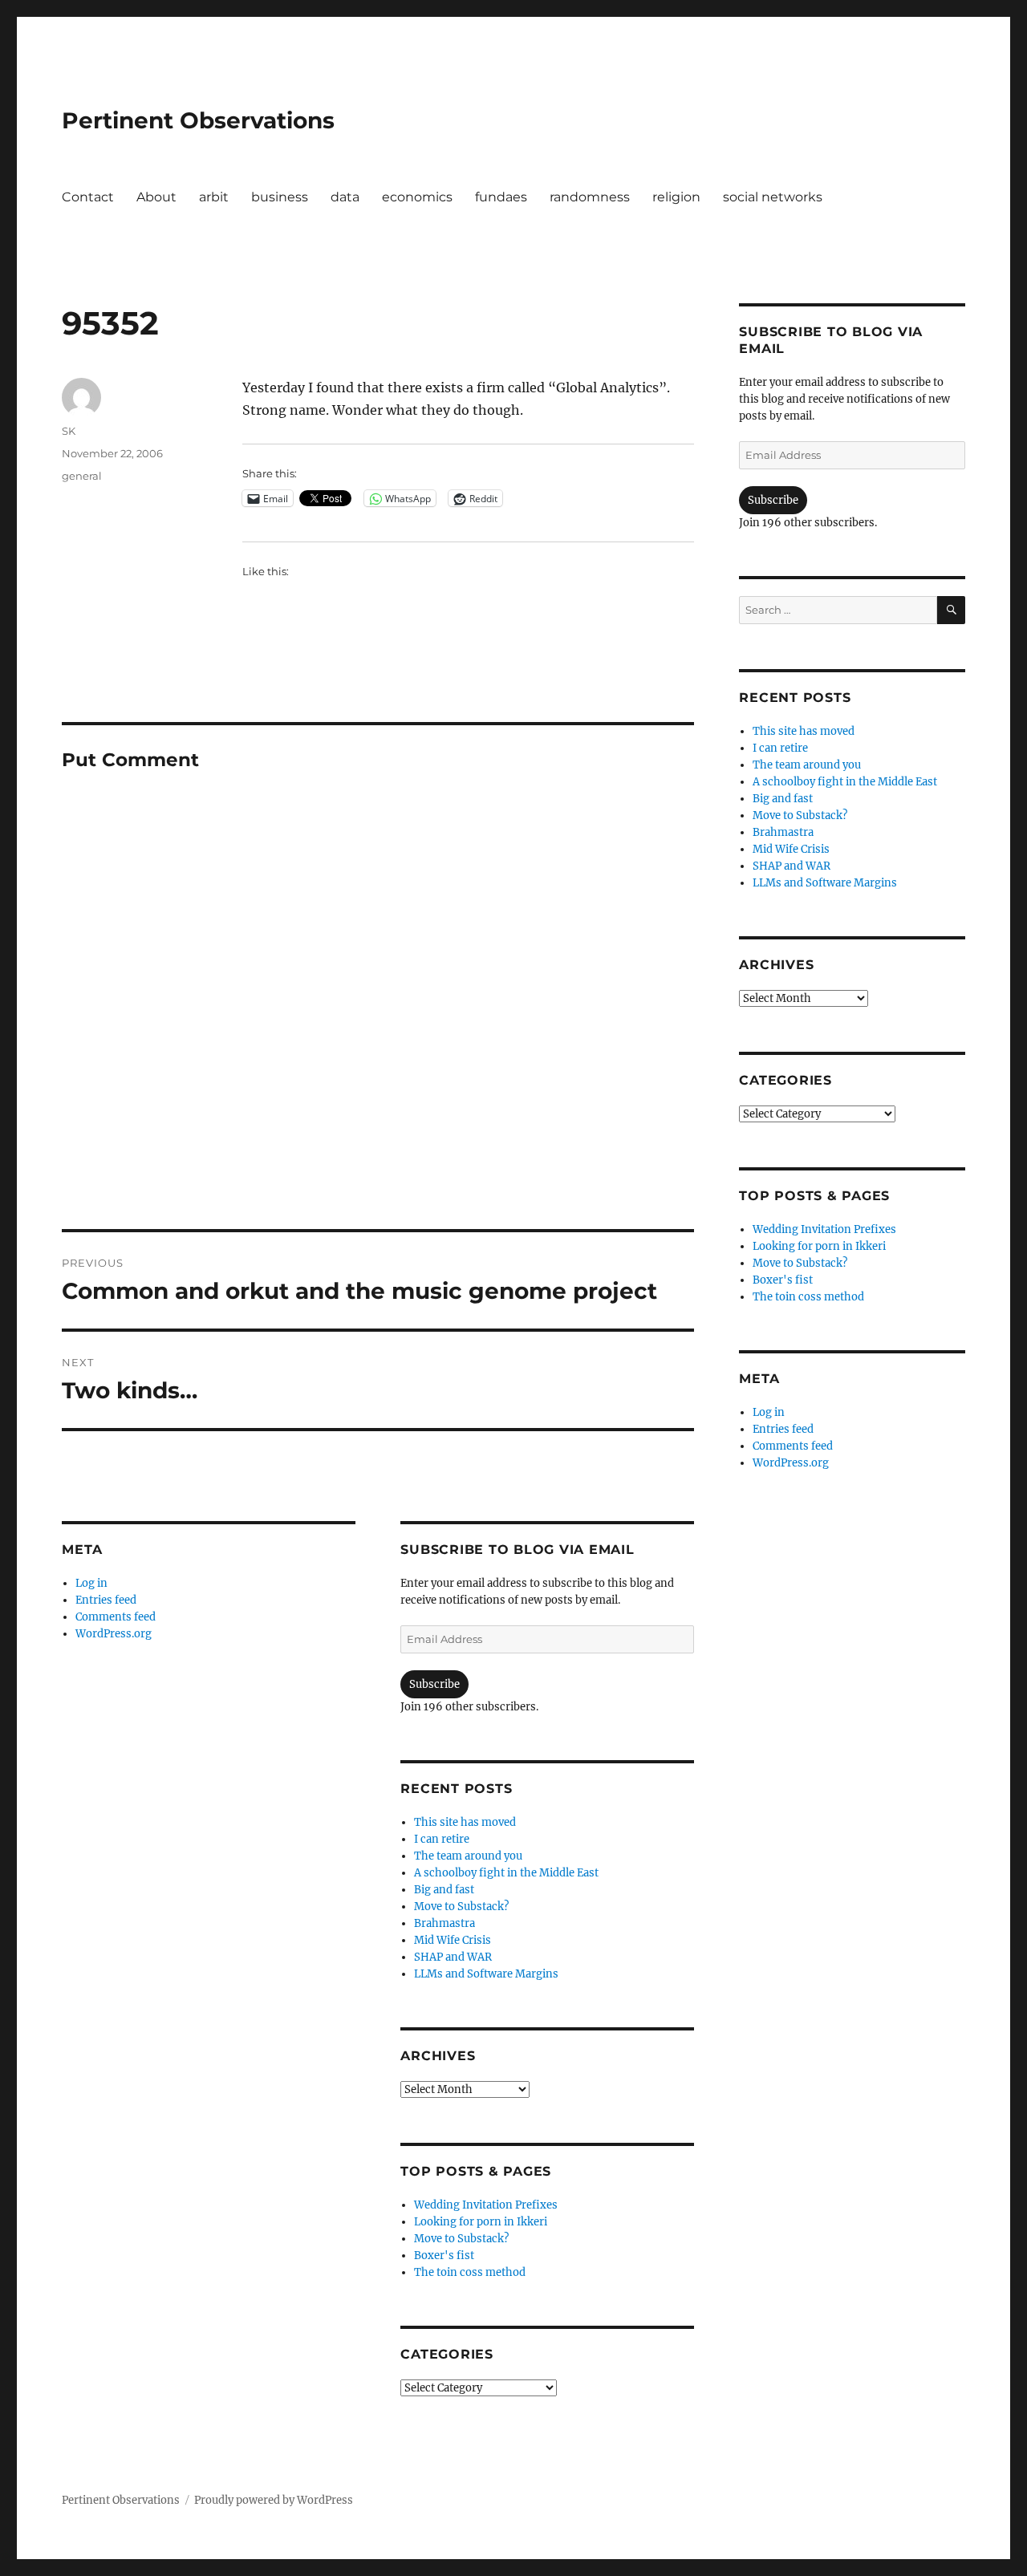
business (280, 197)
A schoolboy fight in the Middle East (506, 1873)
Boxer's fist (444, 2256)
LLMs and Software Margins (486, 1974)
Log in (91, 1583)
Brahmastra (444, 1923)
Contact (88, 197)
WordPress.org (114, 1634)
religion (676, 197)
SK (69, 431)
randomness (590, 197)
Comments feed (116, 1617)
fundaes (501, 197)
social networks (773, 197)
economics (417, 197)
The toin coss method (470, 2272)
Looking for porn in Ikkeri (481, 2222)
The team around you (468, 1856)
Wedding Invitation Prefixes (486, 2205)
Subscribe (434, 1684)
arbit (214, 197)
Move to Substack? (461, 1907)
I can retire (442, 1839)
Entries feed (106, 1600)
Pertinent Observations (198, 120)
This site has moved (465, 1822)
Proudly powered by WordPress (274, 2500)
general (82, 476)
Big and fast (444, 1890)
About (156, 197)
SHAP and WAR (453, 1957)
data (345, 197)
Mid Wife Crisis (453, 1940)
